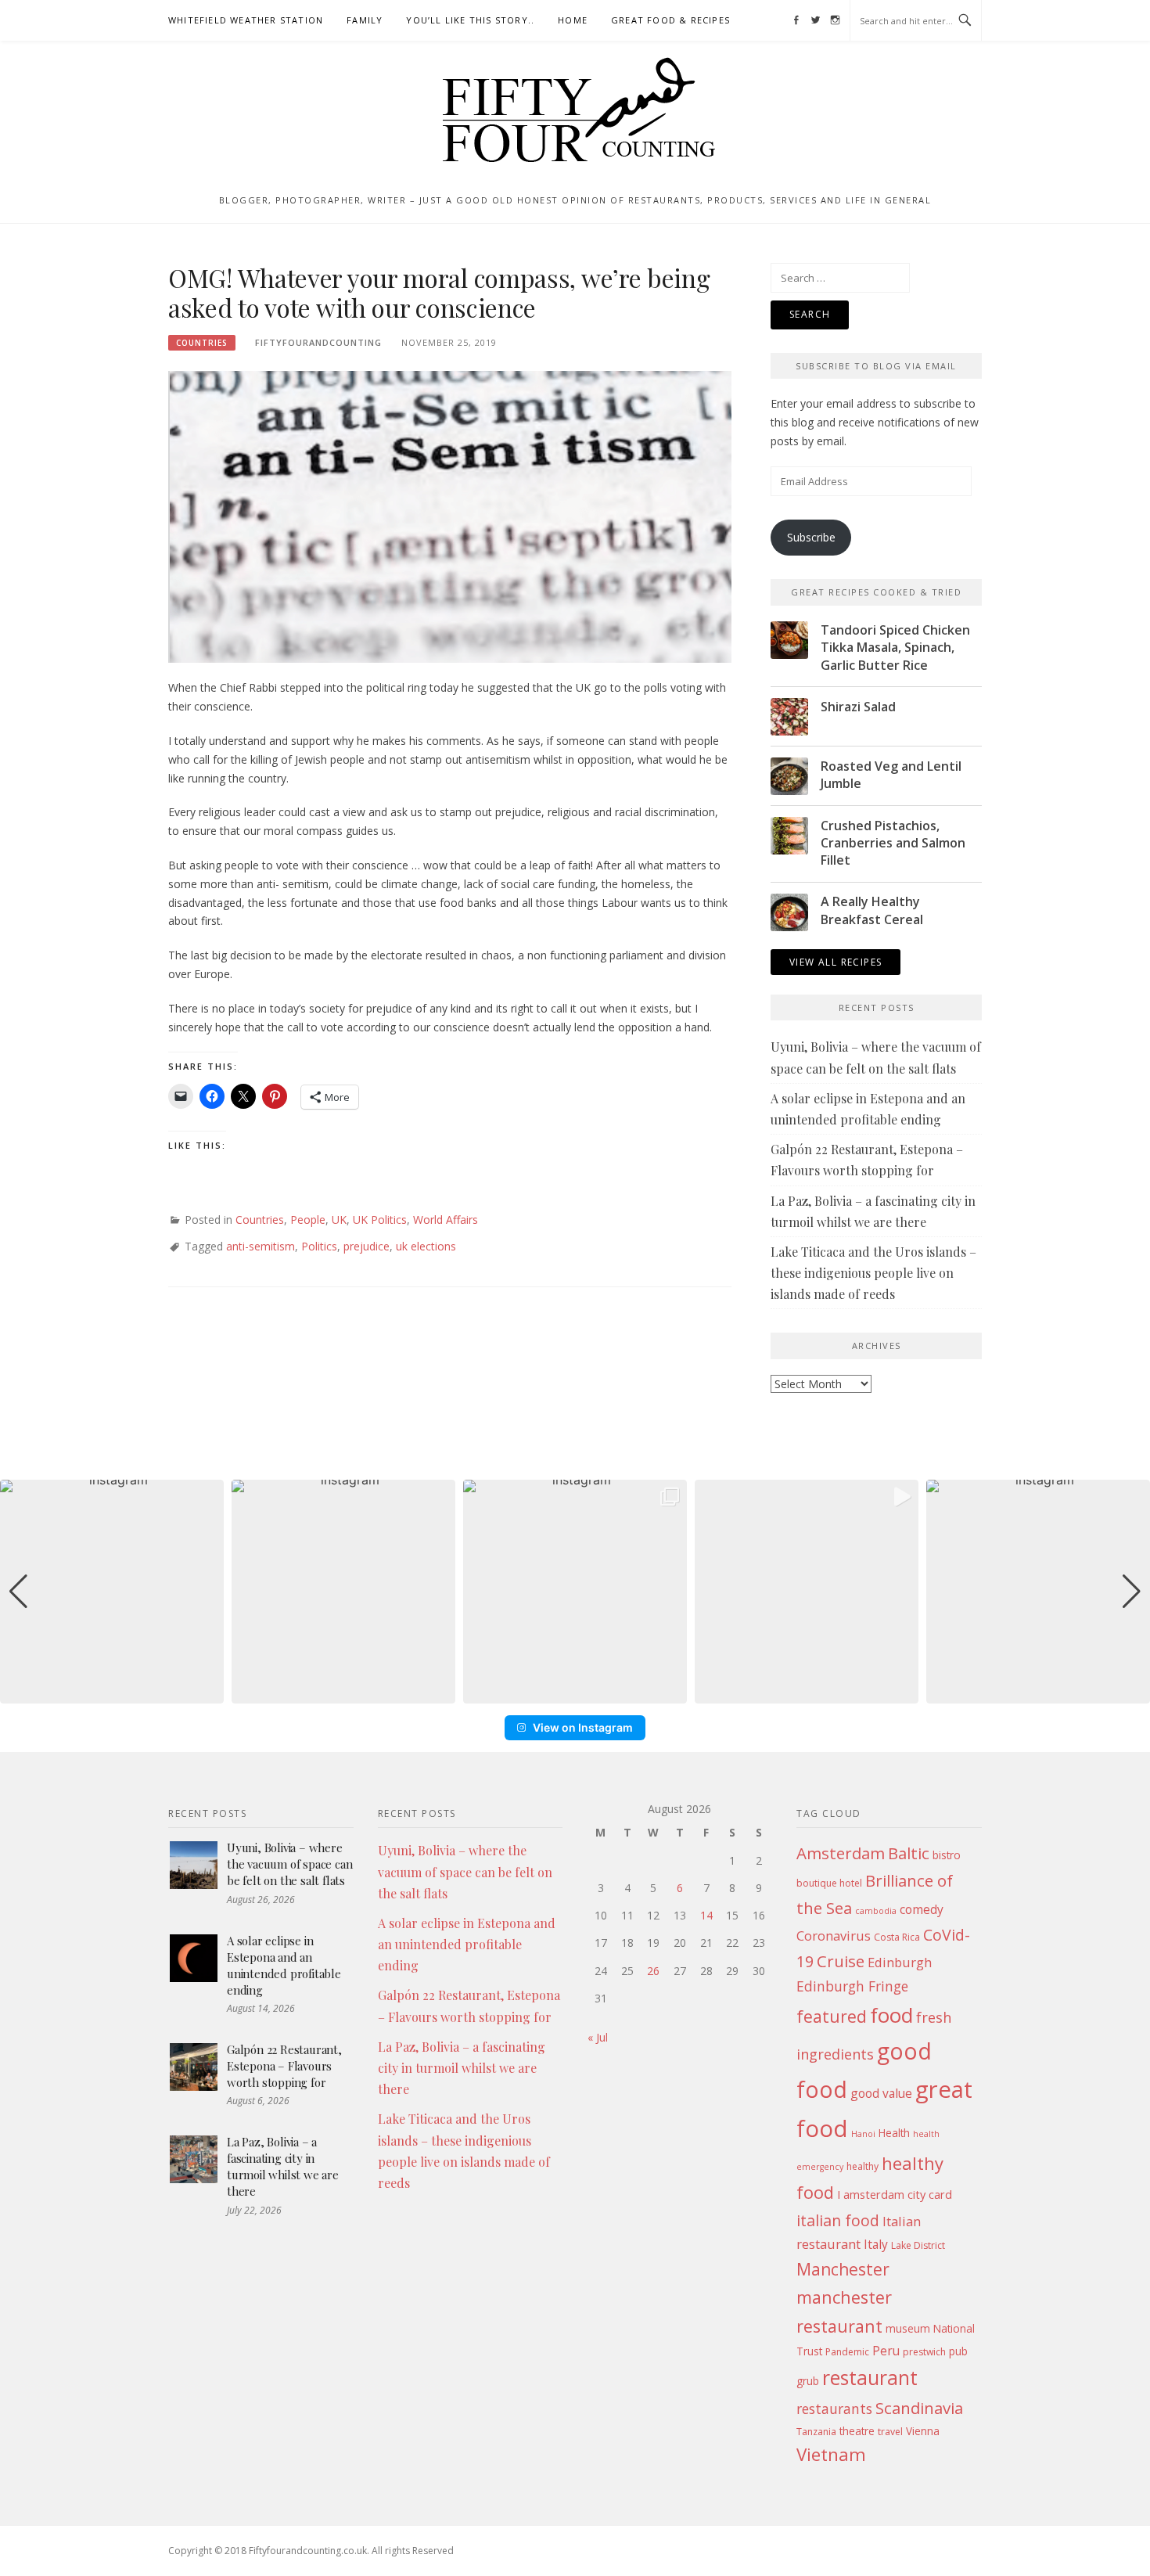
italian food (838, 2220)
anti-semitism (261, 1246)
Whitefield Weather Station (246, 20)
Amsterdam (841, 1853)
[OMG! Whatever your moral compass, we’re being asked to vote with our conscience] (450, 515)
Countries (202, 343)
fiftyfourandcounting (318, 342)
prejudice (367, 1246)
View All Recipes (836, 962)
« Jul (598, 2037)
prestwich (924, 2352)
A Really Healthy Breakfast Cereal (872, 910)
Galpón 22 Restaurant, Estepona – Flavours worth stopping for (284, 2066)
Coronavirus (834, 1936)
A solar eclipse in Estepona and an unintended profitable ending (284, 1965)
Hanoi (863, 2134)
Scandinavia (919, 2408)
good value (881, 2093)
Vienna (923, 2431)
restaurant (870, 2378)
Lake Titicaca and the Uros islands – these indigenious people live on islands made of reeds (873, 1273)
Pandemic (847, 2352)
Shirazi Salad (858, 707)
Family (365, 20)
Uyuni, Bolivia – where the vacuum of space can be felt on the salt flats (289, 1864)
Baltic (909, 1853)
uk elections (426, 1246)
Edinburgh (900, 1962)
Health (894, 2133)
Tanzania (816, 2432)
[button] (575, 1693)
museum (908, 2328)
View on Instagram (583, 1727)
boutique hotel (829, 1883)
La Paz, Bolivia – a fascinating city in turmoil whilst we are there (283, 2166)
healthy (862, 2166)
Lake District (918, 2245)
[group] (112, 1592)
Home (573, 20)
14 (706, 1915)
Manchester (843, 2269)
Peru (886, 2351)
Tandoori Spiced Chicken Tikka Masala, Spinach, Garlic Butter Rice (895, 648)
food (891, 2015)
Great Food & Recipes (670, 20)
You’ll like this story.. (470, 20)
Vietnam (831, 2454)
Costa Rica (897, 1937)
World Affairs (446, 1220)
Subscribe (811, 537)
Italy (876, 2244)
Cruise (841, 1961)
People (308, 1220)
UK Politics (380, 1220)
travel (890, 2432)
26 (653, 1971)
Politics (319, 1246)
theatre (857, 2431)
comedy (922, 1909)
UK (339, 1220)
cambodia (876, 1911)
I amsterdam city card (895, 2194)
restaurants (834, 2409)
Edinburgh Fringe (852, 1986)
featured (832, 2016)
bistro (947, 1855)
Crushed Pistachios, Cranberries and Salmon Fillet (893, 843)
